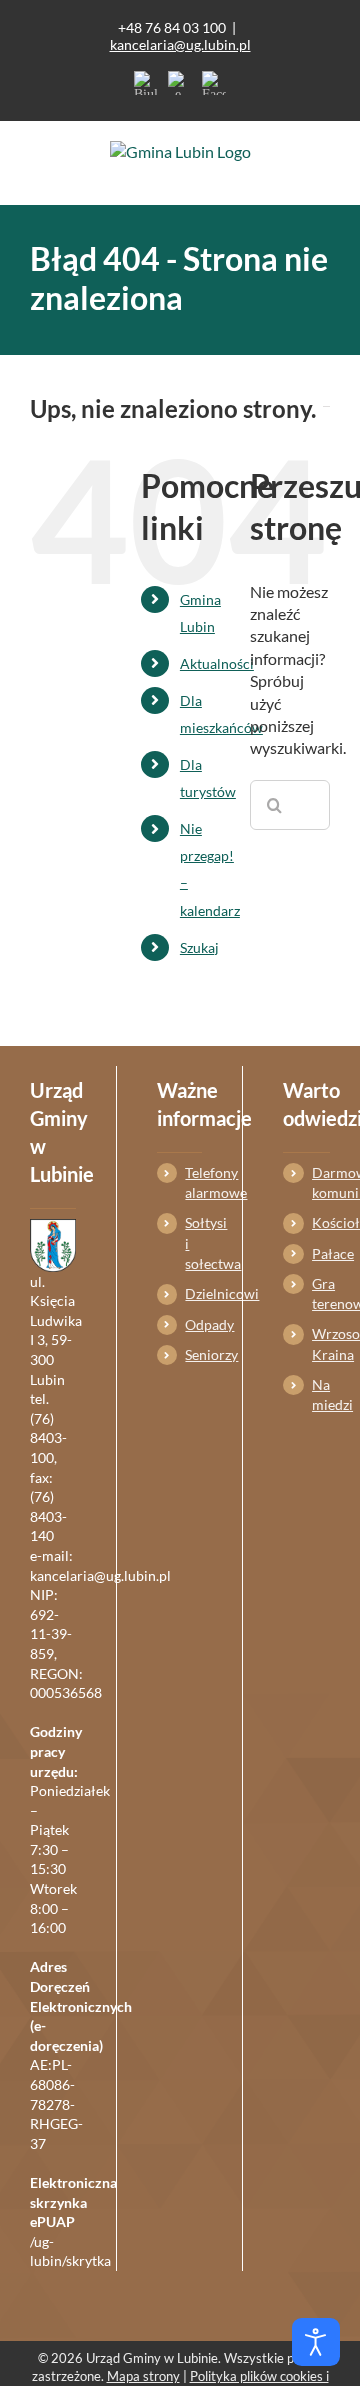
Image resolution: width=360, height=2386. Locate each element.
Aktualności (217, 663)
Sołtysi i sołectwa (193, 1243)
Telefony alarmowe (193, 1182)
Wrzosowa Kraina (321, 1343)
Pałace (321, 1253)
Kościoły (321, 1222)
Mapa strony (143, 2376)
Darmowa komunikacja (321, 1182)
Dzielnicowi (193, 1293)
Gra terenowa (321, 1293)
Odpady (193, 1324)
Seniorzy (193, 1354)
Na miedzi (321, 1394)
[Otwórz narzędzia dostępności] (316, 2342)
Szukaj (199, 947)
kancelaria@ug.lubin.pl (180, 44)
